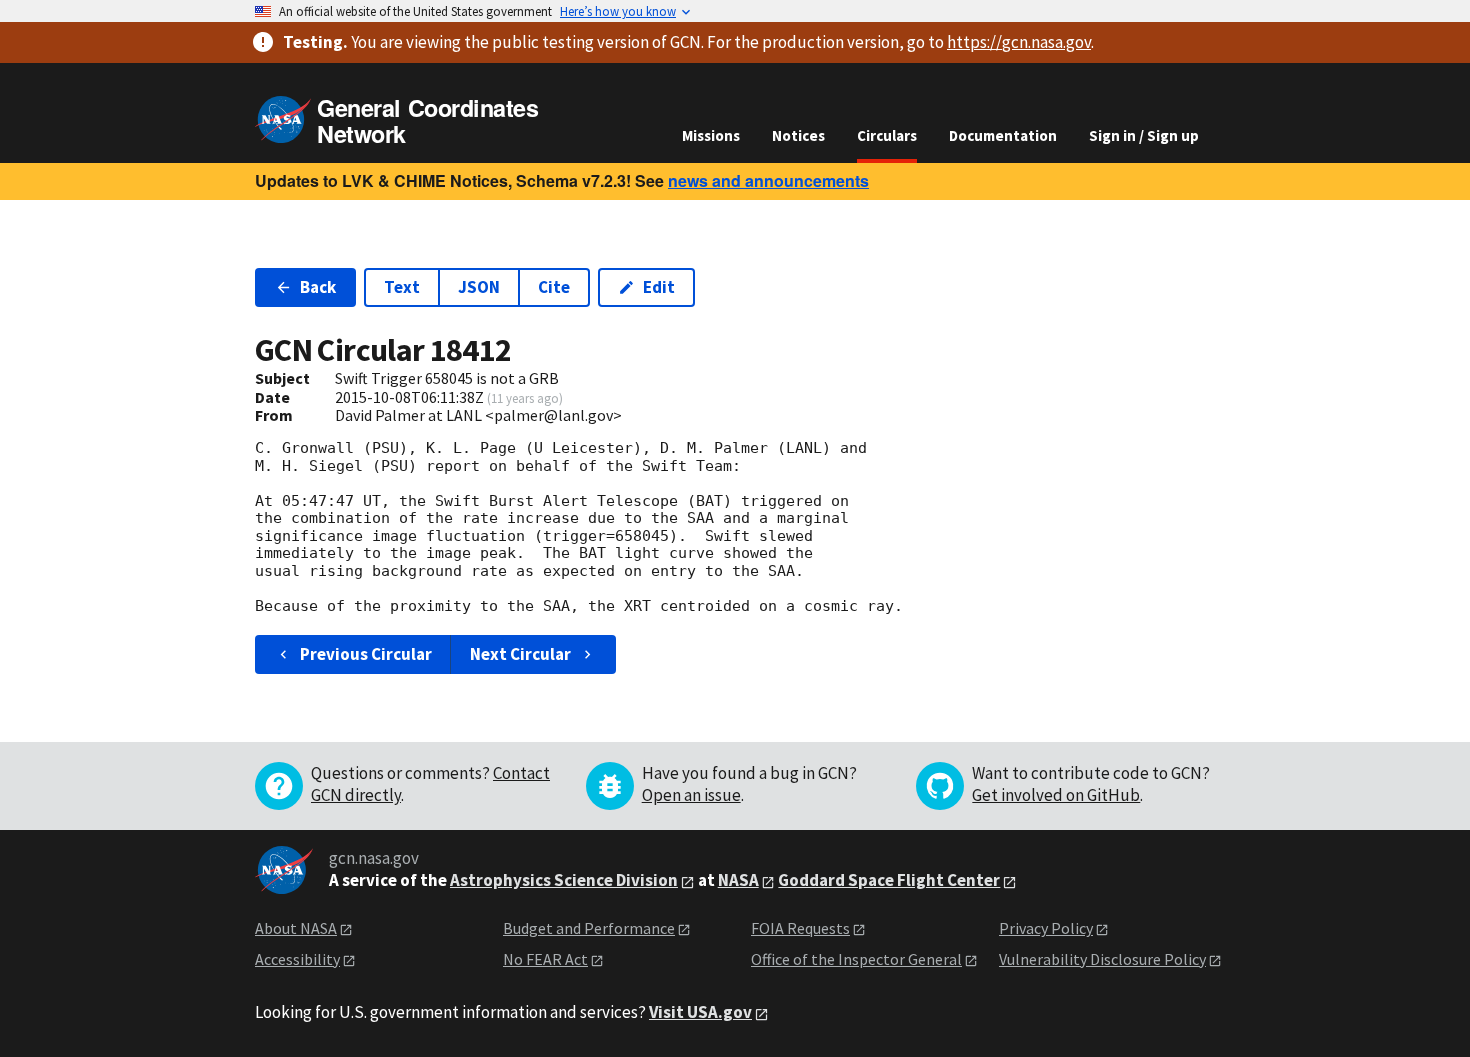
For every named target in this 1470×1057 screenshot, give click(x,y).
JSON (479, 287)
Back (318, 287)
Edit (659, 287)
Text (402, 287)
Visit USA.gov (700, 1012)
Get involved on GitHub (1056, 795)
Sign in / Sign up (1144, 135)
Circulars (887, 135)
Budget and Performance (589, 928)
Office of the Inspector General (856, 959)
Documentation (1003, 135)
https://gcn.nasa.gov (1019, 42)
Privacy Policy (1046, 928)
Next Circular (520, 654)
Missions (711, 135)
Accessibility (297, 959)
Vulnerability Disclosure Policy (1102, 959)
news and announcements (768, 180)
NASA (738, 880)
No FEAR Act (545, 959)
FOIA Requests (800, 928)
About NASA (296, 928)
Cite (554, 287)
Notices (798, 135)
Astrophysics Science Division (564, 880)
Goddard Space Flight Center (889, 880)
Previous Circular (366, 654)
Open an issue (691, 795)
